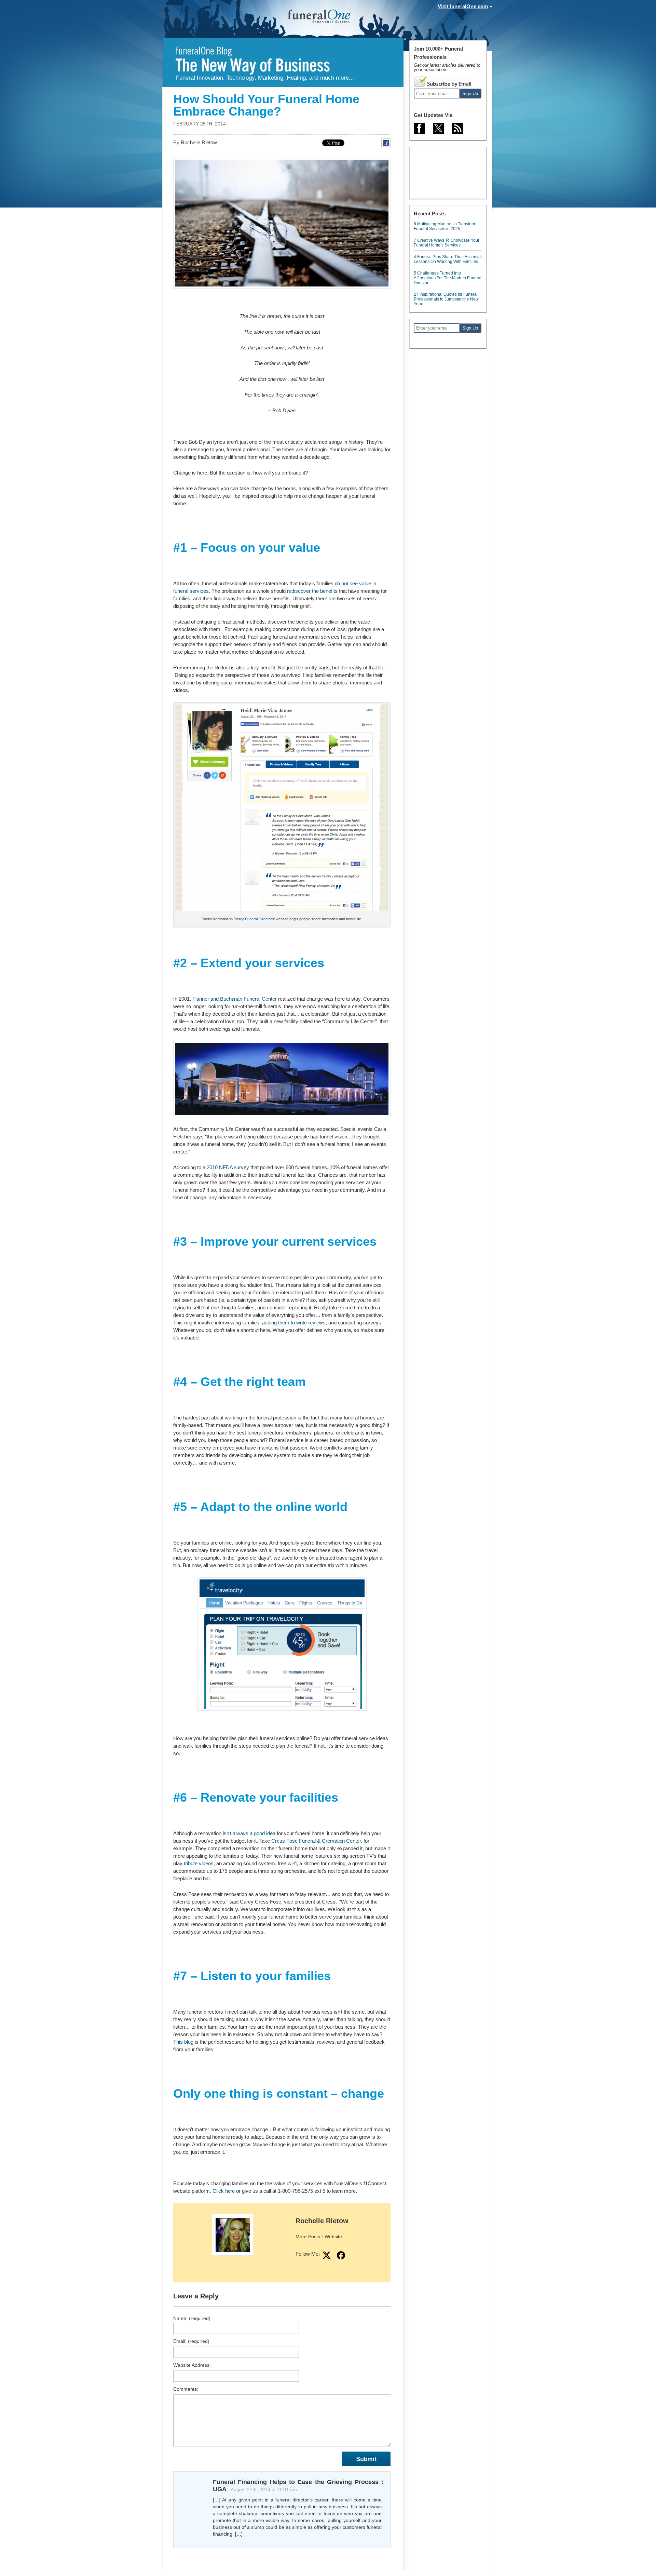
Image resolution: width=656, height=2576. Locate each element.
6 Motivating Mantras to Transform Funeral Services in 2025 (445, 226)
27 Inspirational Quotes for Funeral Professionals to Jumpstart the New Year (446, 299)
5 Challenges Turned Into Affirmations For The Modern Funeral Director (448, 278)
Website (333, 2237)
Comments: (186, 2389)
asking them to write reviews (294, 1323)
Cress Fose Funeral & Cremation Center (316, 1841)
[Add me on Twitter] (327, 2255)
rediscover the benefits (312, 591)
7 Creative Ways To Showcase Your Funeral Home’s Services (447, 243)
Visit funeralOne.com (463, 6)
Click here (224, 2191)
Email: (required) (191, 2341)
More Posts (308, 2237)
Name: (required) (192, 2318)
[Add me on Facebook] (341, 2255)
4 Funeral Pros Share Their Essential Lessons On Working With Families (448, 259)
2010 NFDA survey (227, 1167)
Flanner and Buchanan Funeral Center (235, 999)
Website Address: (192, 2365)
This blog (183, 2042)
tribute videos (199, 1863)
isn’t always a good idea (249, 1833)
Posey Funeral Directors (254, 919)
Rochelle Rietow (322, 2221)
